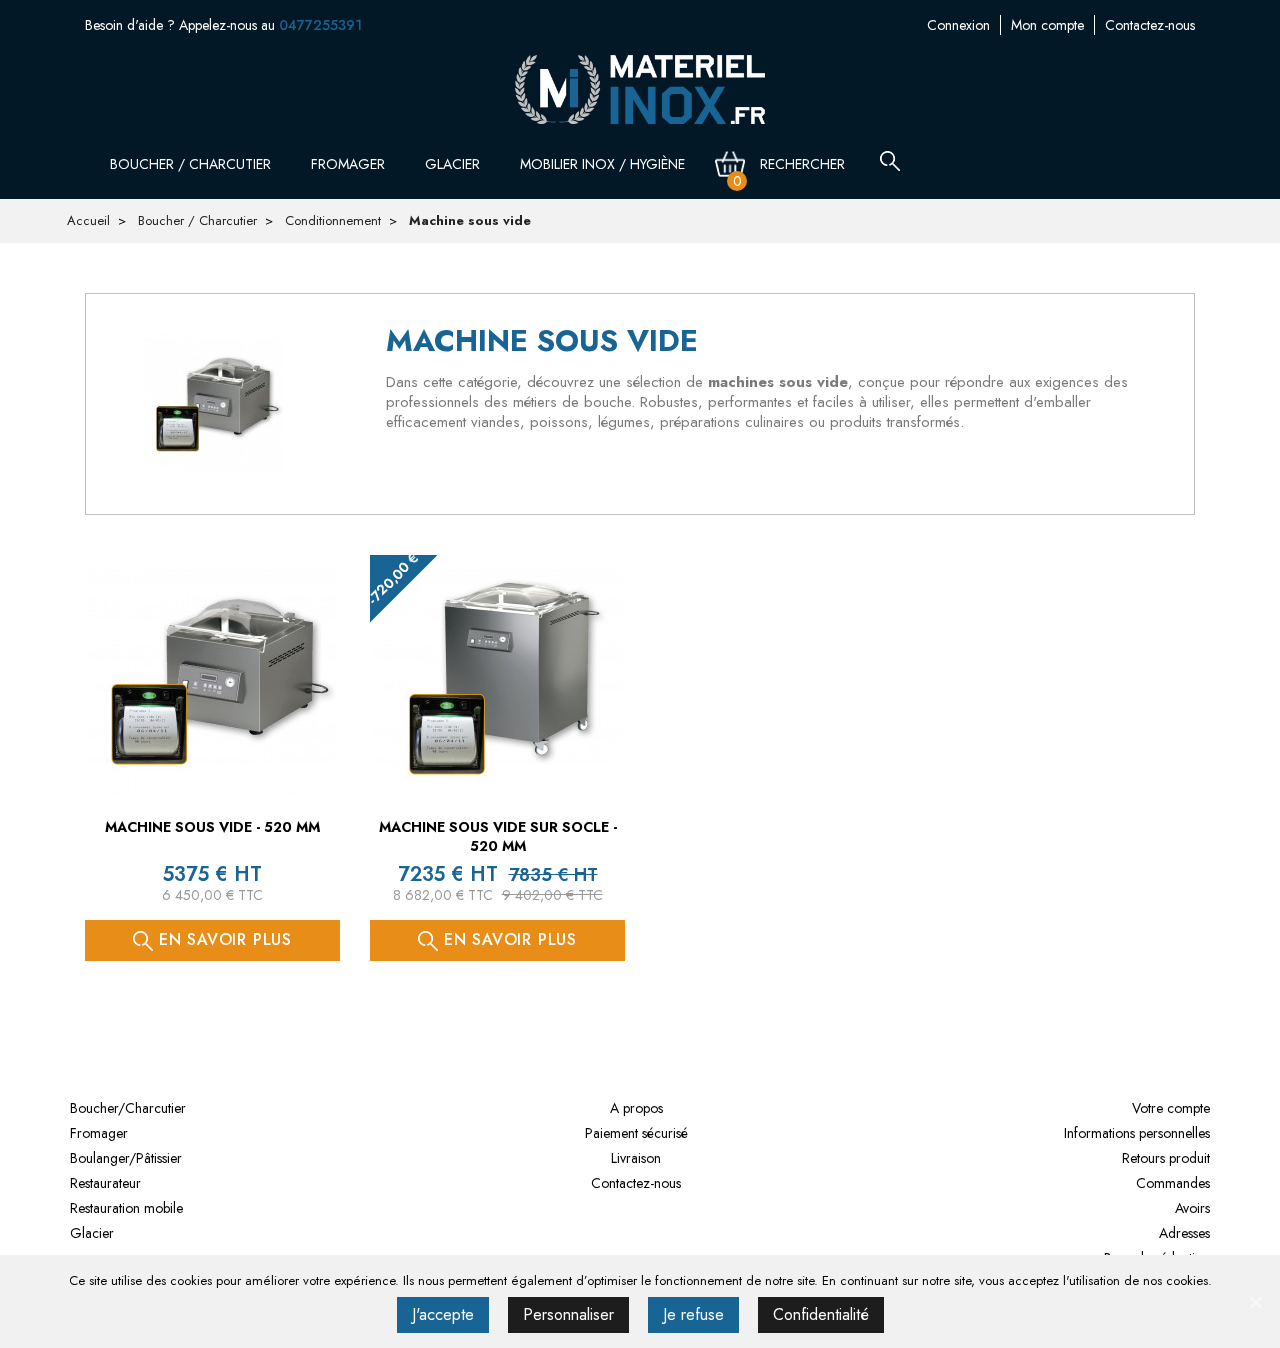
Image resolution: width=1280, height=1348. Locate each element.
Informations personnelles (1137, 1133)
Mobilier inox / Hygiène (604, 164)
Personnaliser (568, 1314)
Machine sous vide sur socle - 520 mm (498, 837)
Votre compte (1171, 1108)
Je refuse (693, 1314)
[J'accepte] (1255, 1302)
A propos (636, 1108)
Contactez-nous (1150, 25)
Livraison (636, 1158)
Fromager (350, 164)
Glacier (454, 164)
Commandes (1173, 1183)
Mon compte (1047, 25)
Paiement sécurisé (636, 1133)
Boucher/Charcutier (128, 1108)
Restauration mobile (126, 1208)
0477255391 (320, 25)
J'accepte (443, 1314)
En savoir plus (222, 939)
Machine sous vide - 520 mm (212, 827)
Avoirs (1192, 1208)
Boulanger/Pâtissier (126, 1158)
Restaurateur (105, 1183)
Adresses (1184, 1233)
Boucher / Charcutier (192, 164)
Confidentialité (821, 1314)
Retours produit (1166, 1158)
